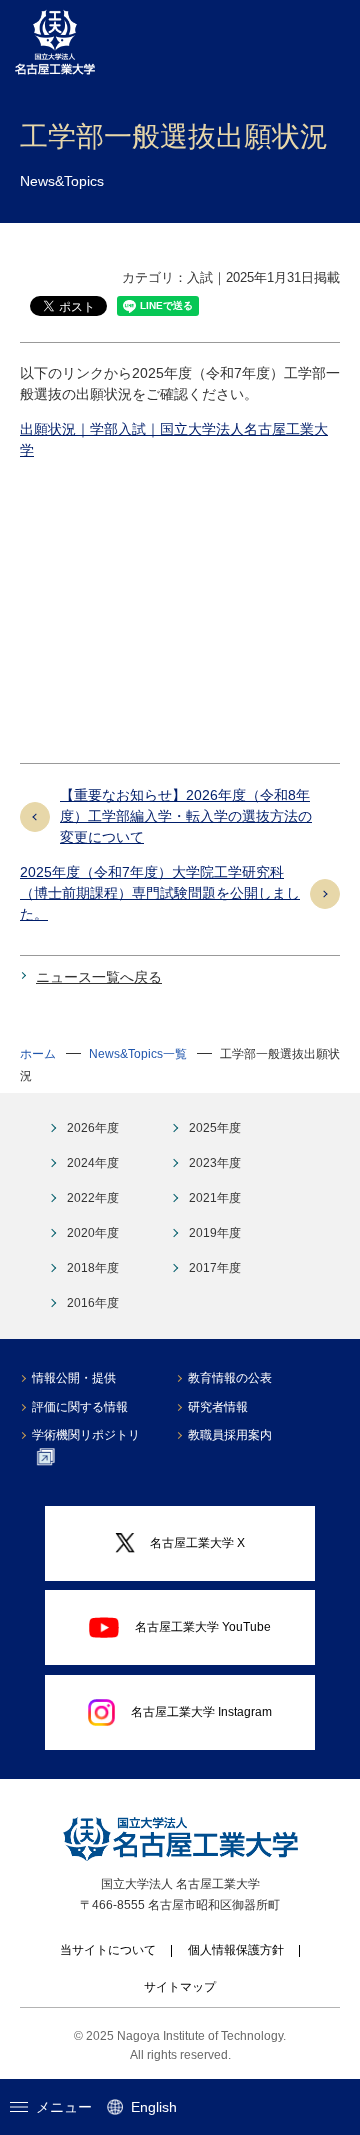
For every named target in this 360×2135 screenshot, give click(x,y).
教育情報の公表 (230, 1378)
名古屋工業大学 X (197, 1543)
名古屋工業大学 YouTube (203, 1627)
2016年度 (93, 1303)
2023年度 (215, 1163)
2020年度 (93, 1233)
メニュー (64, 2107)
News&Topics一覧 (138, 1054)
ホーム (38, 1054)
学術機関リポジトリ (86, 1435)
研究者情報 (218, 1407)
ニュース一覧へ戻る (99, 977)
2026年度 (93, 1128)
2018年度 (93, 1268)
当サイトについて (108, 1950)
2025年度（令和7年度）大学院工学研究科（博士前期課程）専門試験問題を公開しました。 (160, 893)
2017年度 (215, 1268)
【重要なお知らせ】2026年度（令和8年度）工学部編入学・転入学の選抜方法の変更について (186, 816)
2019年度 (215, 1233)
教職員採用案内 (230, 1435)
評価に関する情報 (80, 1407)
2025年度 (215, 1128)
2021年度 (215, 1198)
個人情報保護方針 (236, 1950)
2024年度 (93, 1163)
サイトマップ (180, 1987)
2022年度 (93, 1198)
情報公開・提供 (74, 1378)
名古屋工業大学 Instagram (201, 1712)
